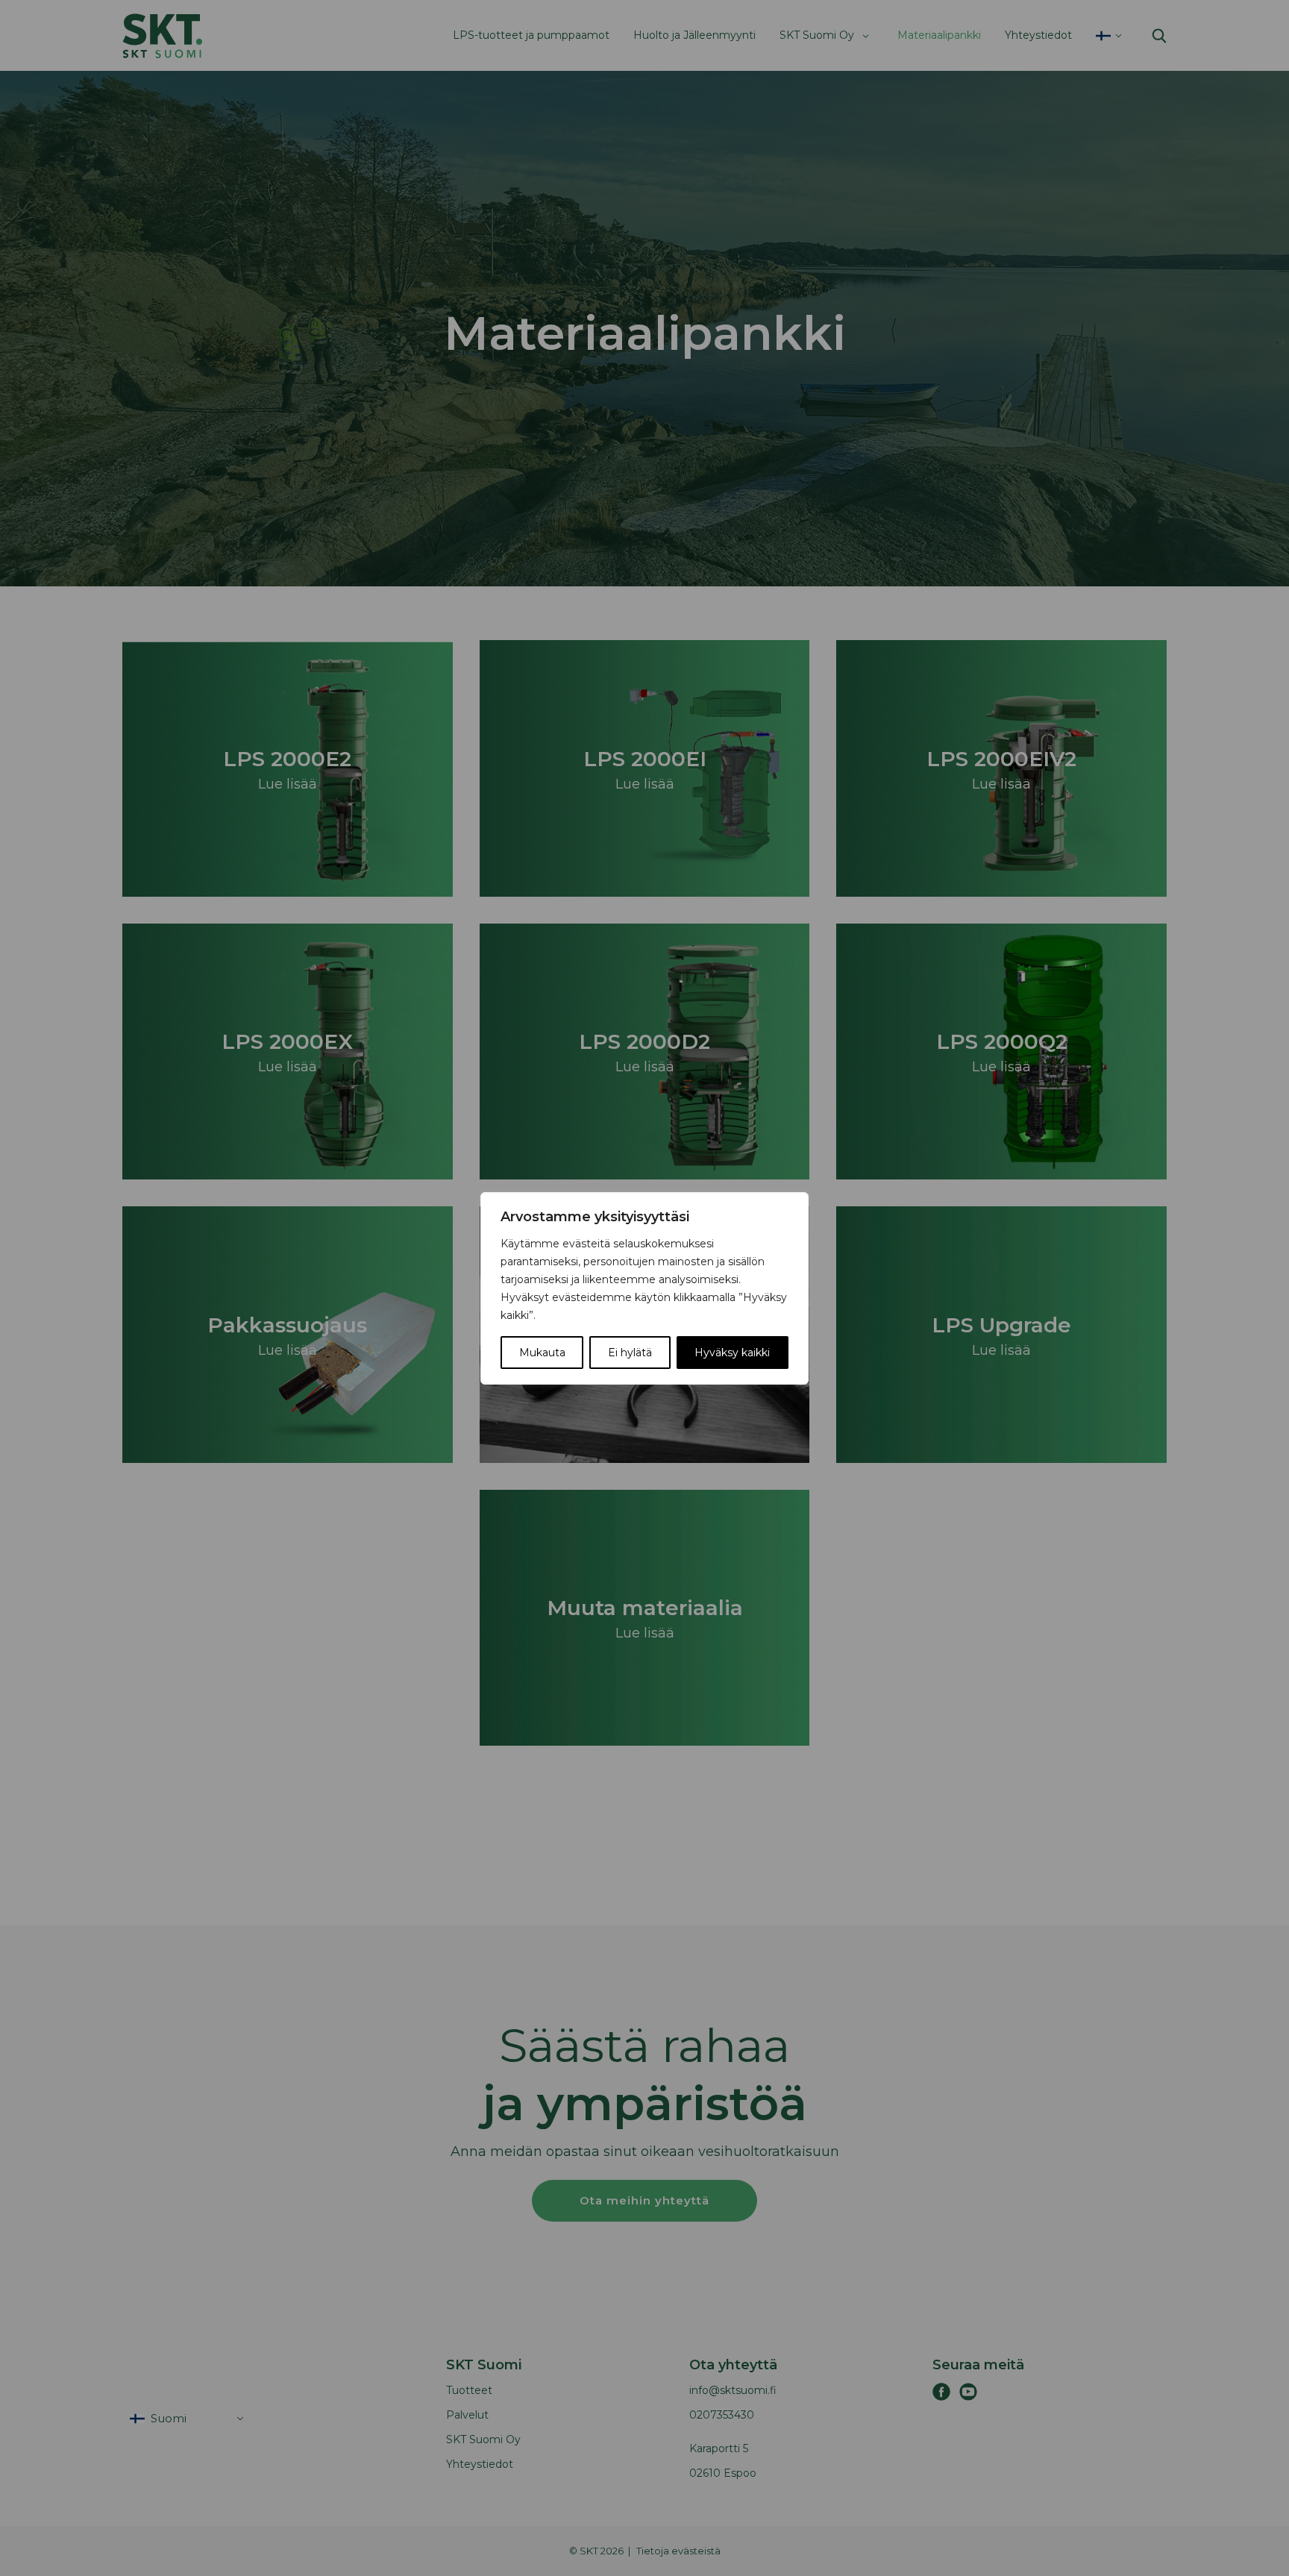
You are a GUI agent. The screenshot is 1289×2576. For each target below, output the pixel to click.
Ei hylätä (630, 1353)
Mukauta (542, 1353)
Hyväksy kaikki (732, 1353)
